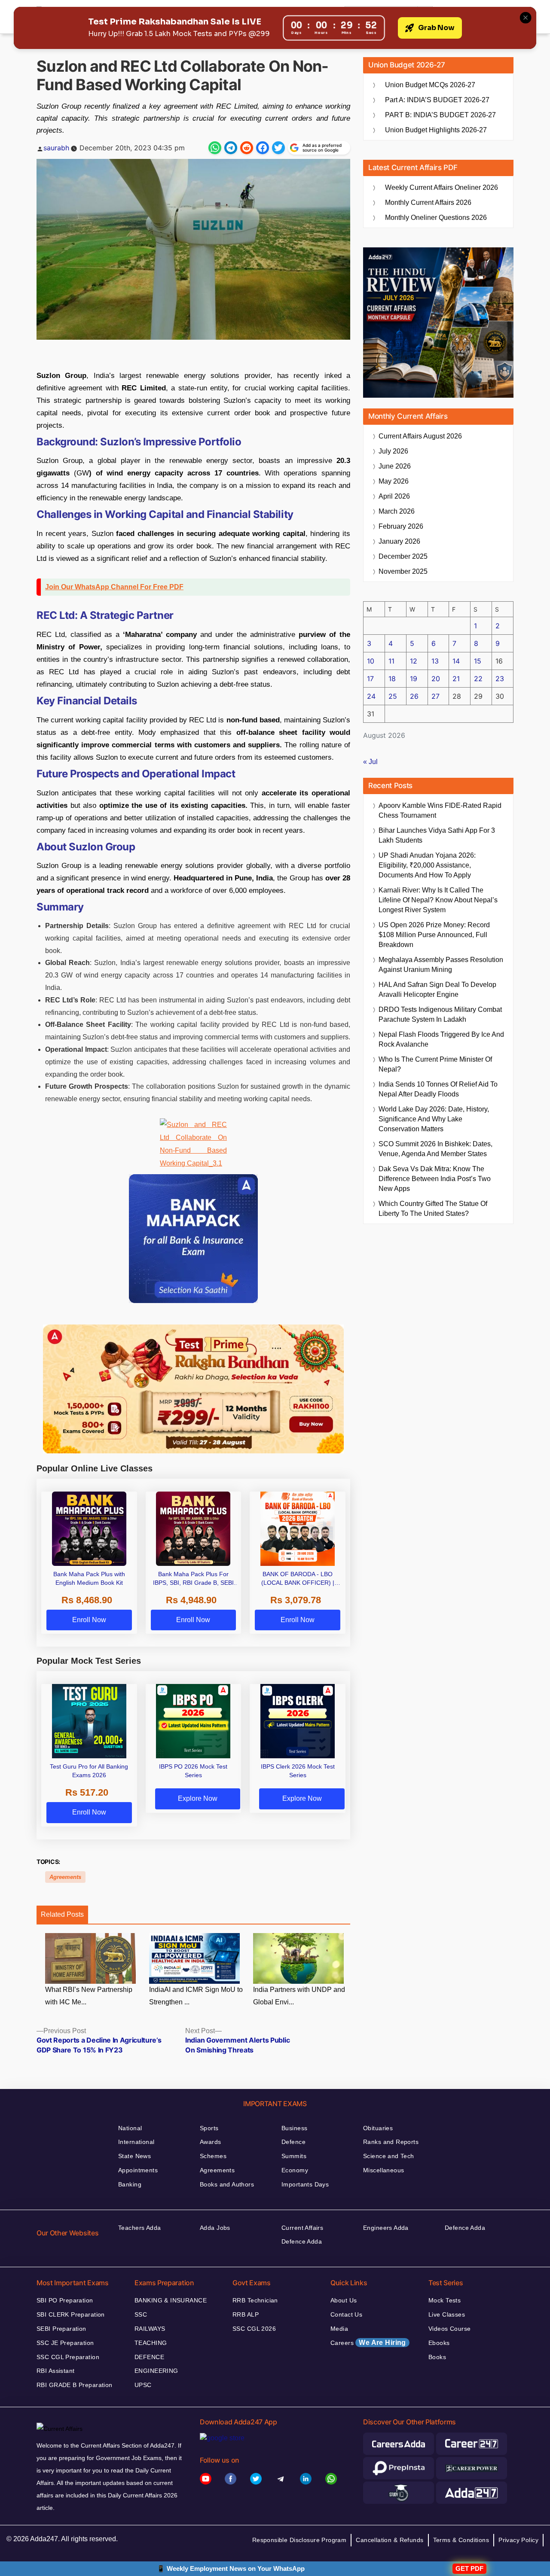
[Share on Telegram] (231, 148)
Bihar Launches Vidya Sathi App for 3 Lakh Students (437, 835)
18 (392, 679)
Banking (130, 2184)
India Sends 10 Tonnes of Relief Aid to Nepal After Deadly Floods (438, 1089)
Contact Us (346, 2314)
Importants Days (305, 2184)
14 (456, 661)
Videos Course (449, 2329)
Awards (211, 2142)
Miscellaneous (383, 2170)
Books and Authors (227, 2184)
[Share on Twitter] (278, 148)
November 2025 (403, 571)
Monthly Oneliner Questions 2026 (436, 218)
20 (436, 679)
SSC (141, 2314)
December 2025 (403, 556)
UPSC (143, 2385)
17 (370, 679)
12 (414, 661)
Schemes (213, 2156)
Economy (295, 2170)
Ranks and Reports (391, 2142)
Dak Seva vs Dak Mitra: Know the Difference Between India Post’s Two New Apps (435, 1179)
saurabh (56, 148)
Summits (294, 2156)
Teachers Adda (139, 2228)
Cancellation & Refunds (390, 2540)
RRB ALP (246, 2314)
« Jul (370, 762)
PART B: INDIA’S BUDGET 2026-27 (440, 115)
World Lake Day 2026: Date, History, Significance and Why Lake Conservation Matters (434, 1119)
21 (456, 679)
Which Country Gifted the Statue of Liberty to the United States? (433, 1209)
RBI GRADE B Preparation (75, 2385)
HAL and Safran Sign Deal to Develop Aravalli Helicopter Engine (437, 990)
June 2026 (395, 466)
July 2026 (393, 451)
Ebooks (439, 2343)
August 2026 (420, 436)
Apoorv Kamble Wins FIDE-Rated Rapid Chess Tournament (440, 810)
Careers (368, 2343)
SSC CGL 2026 (254, 2329)
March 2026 (397, 511)
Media (339, 2329)
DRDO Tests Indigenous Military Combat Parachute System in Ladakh (440, 1014)
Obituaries (378, 2128)
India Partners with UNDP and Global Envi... (299, 1996)
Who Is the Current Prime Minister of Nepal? (435, 1064)
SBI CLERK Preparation (71, 2314)
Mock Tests (445, 2300)
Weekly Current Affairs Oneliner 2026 (442, 187)
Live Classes (447, 2314)
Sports (209, 2128)
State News (134, 2156)
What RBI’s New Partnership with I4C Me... (89, 1996)
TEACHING (151, 2343)
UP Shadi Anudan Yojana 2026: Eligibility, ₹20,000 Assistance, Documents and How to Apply (427, 865)
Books (437, 2357)
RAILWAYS (150, 2329)
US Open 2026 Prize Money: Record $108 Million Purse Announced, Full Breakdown (434, 935)
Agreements (65, 1877)
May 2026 (394, 481)
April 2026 (394, 496)
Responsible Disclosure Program (299, 2540)
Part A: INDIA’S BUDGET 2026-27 (437, 100)
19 (414, 679)
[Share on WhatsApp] (215, 148)
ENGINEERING (156, 2371)
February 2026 (401, 526)
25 (393, 696)
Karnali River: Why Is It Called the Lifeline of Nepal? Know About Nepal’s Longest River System (438, 900)
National (130, 2128)
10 (371, 661)
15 (478, 661)
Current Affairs (302, 2228)
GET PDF (469, 2568)
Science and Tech (389, 2156)
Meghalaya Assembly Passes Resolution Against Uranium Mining (441, 965)
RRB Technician (255, 2300)
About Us (344, 2300)
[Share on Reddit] (247, 148)
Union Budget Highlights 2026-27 (436, 130)
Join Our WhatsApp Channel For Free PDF (114, 587)
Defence (293, 2142)
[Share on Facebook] (263, 148)
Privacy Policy (518, 2540)
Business (294, 2128)
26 (414, 696)
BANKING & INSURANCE (171, 2300)
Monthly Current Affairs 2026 (428, 202)
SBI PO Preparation (65, 2300)
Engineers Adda (386, 2228)
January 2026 (399, 541)
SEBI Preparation (61, 2329)
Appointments (138, 2170)
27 (435, 696)
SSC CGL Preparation (68, 2357)
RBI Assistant (55, 2371)
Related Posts (62, 1914)
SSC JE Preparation (65, 2343)
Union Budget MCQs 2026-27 (430, 85)
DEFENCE (149, 2357)
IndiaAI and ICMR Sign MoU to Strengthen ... (196, 1996)
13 (435, 661)
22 (478, 679)
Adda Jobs (215, 2228)
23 (500, 679)
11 (391, 661)
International (136, 2142)
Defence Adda (302, 2241)
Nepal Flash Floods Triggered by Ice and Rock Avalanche (441, 1039)
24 (371, 696)
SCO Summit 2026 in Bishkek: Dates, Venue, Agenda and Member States (435, 1149)
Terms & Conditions (461, 2540)
